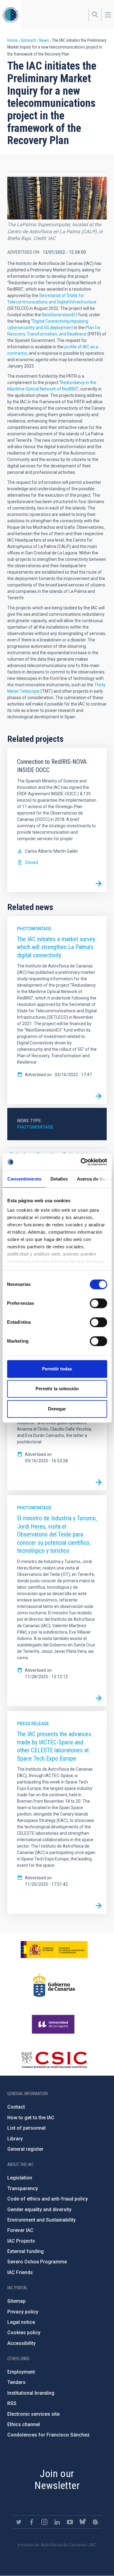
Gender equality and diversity (39, 2210)
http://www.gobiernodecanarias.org (54, 1985)
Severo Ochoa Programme (37, 2262)
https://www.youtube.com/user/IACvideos (70, 2522)
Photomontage (34, 929)
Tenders (16, 2382)
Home (12, 40)
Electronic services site (33, 2414)
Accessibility (21, 2343)
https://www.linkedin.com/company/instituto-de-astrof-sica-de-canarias (57, 2522)
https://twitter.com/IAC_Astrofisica (19, 2522)
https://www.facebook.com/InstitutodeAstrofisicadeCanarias (32, 2522)
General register (25, 2149)
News (44, 40)
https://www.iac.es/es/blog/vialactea (95, 2522)
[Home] (11, 15)
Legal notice (21, 2322)
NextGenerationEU (60, 315)
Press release (33, 1724)
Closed (31, 862)
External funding (26, 2251)
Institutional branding (31, 2393)
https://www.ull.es (54, 2024)
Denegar (57, 1409)
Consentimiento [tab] (24, 1179)
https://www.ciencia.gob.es (54, 1950)
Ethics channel (24, 2424)
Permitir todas (57, 1369)
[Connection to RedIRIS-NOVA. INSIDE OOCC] (98, 884)
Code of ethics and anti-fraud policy (48, 2199)
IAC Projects (21, 2241)
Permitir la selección (57, 1389)
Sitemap (16, 2301)
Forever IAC (20, 2230)
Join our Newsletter (57, 2479)
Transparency (23, 2188)
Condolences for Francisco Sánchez (48, 2435)
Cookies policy (24, 2333)
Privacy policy (23, 2312)
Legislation (20, 2178)
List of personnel (26, 2128)
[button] (57, 198)
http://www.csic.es (54, 2060)
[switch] (98, 1303)
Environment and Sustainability (41, 2220)
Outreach (28, 40)
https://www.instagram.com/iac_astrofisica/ (44, 2522)
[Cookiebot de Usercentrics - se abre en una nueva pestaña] (81, 1162)
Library (15, 2139)
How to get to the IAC (31, 2118)
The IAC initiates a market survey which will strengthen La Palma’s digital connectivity (56, 947)
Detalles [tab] (59, 1179)
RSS (12, 2403)
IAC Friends (20, 2272)
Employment (21, 2372)
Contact (16, 2107)
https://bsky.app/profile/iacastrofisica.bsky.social (83, 2522)
